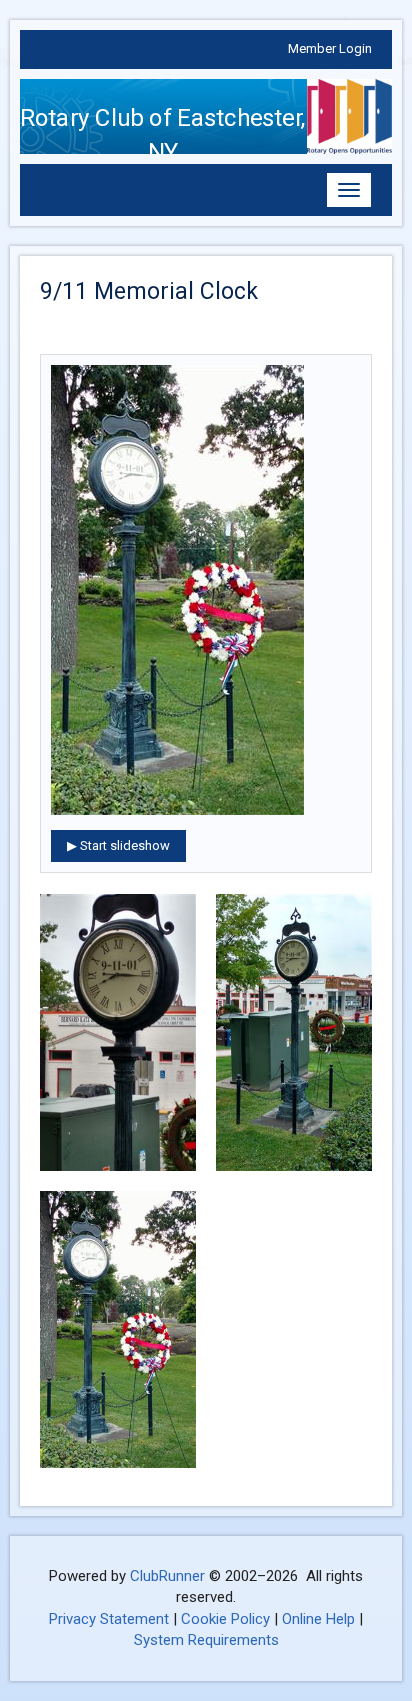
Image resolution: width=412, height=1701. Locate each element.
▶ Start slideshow (118, 845)
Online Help (318, 1619)
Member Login (330, 48)
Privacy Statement (109, 1619)
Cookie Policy (225, 1619)
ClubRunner (167, 1576)
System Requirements (206, 1640)
